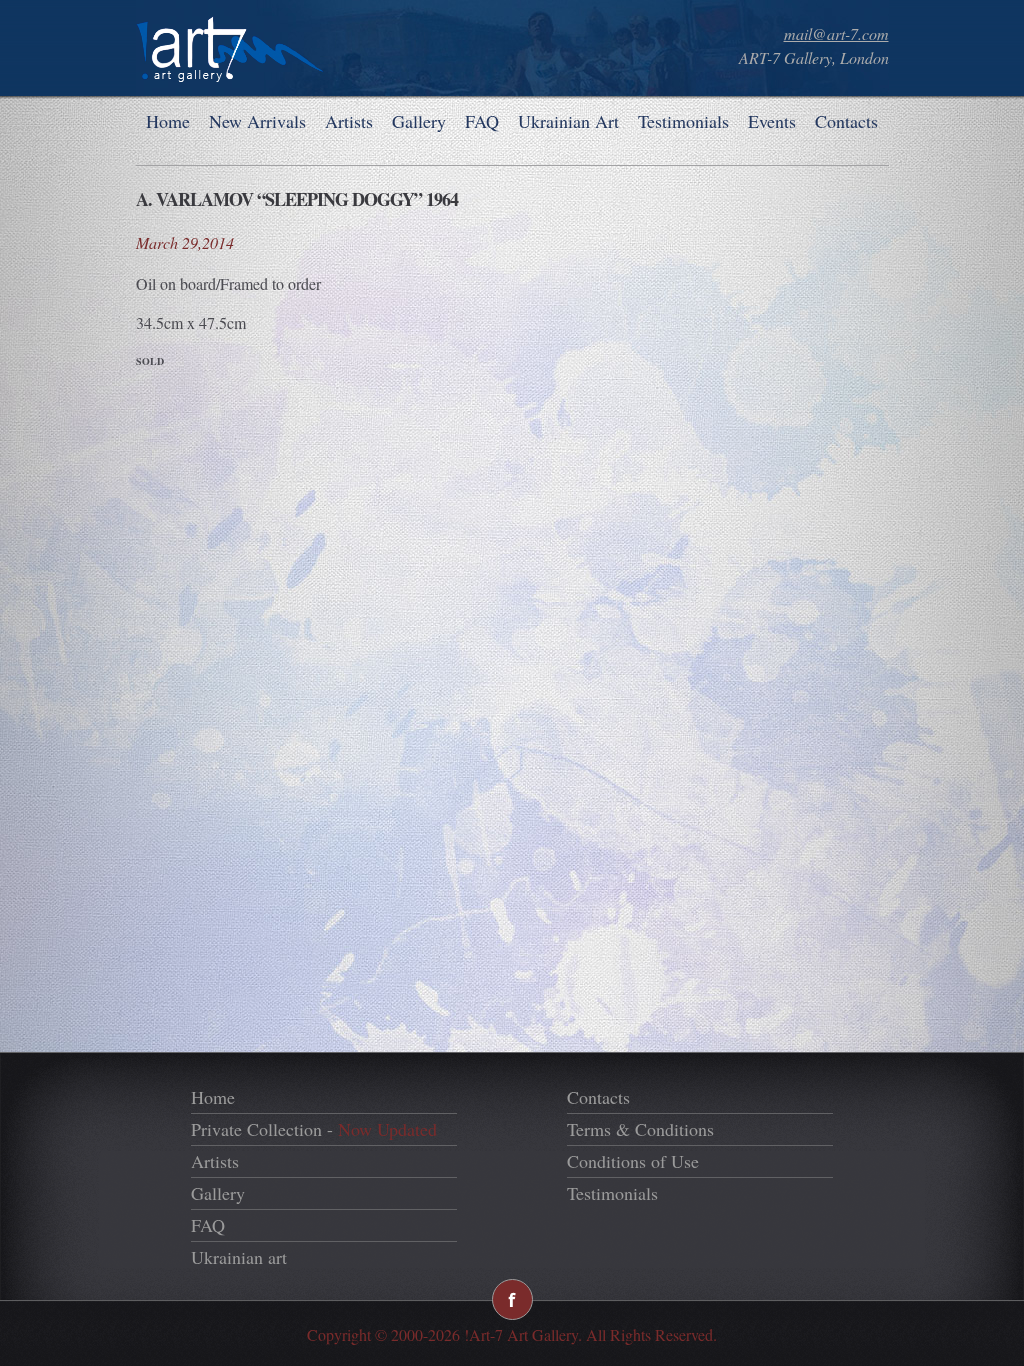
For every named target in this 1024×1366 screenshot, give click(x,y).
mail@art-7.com (836, 33)
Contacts (846, 121)
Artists (349, 121)
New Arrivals (257, 121)
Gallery (419, 121)
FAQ (482, 121)
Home (168, 121)
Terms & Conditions (640, 1129)
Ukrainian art (239, 1257)
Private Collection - (314, 1129)
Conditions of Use (633, 1161)
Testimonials (683, 121)
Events (772, 121)
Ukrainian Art (568, 121)
